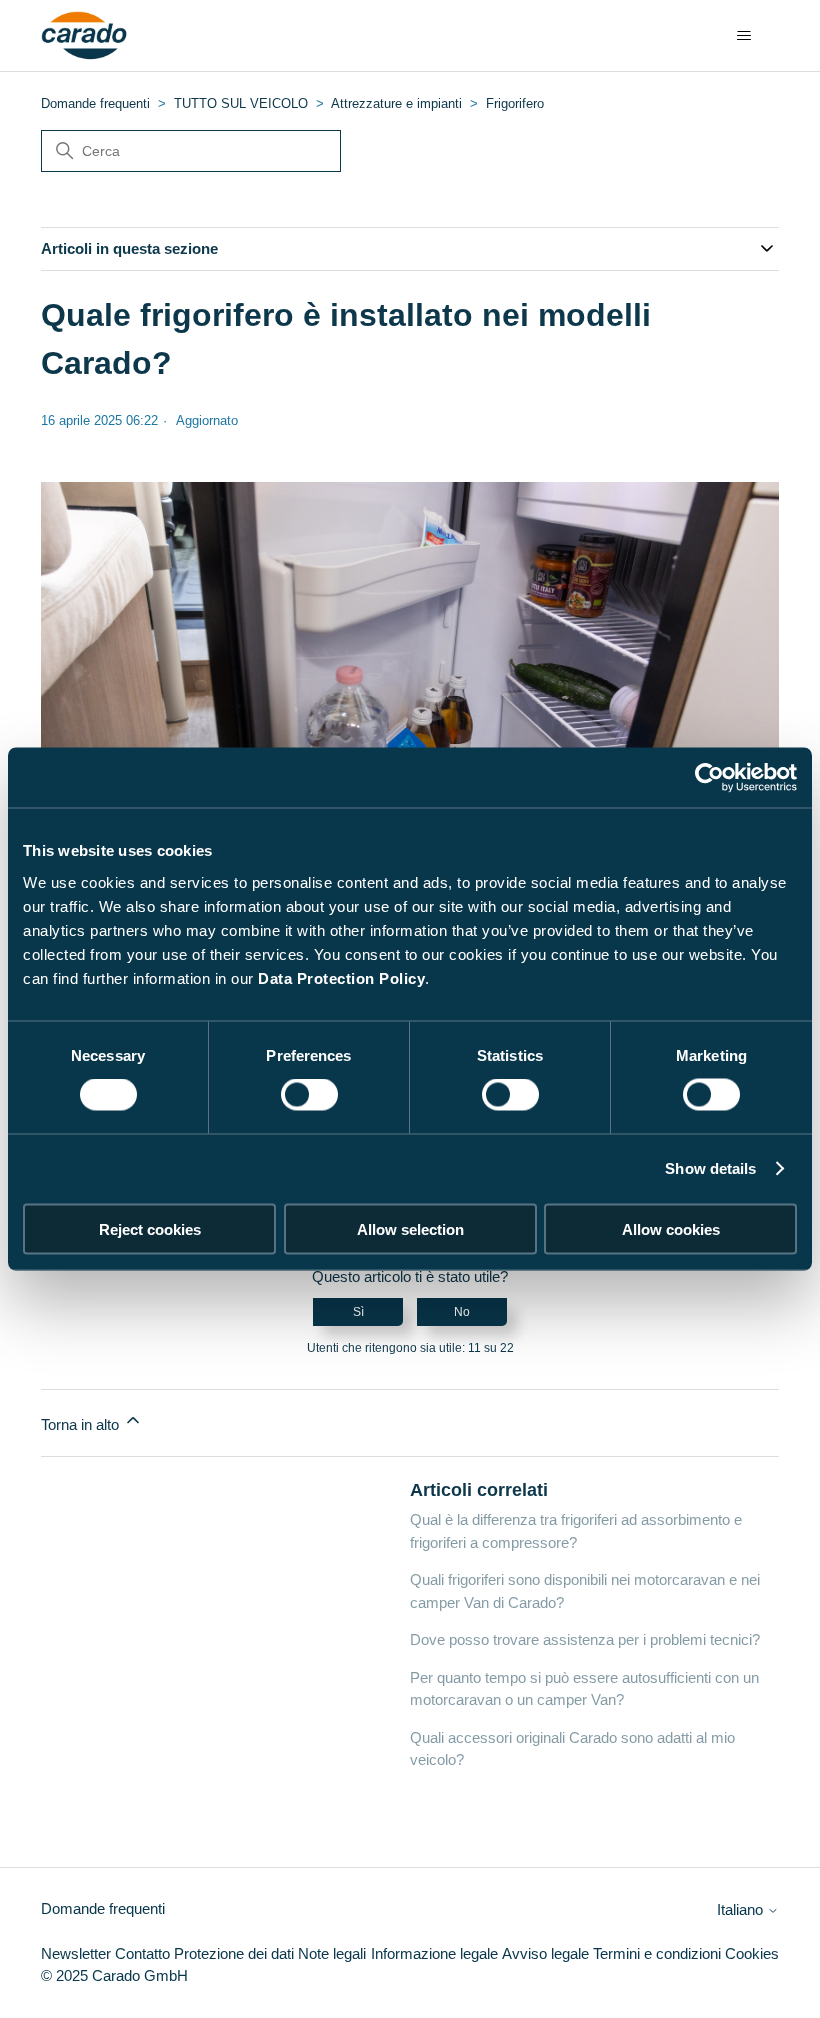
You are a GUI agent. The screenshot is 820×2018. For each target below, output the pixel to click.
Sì (358, 1312)
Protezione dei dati (234, 1953)
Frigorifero (515, 103)
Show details (710, 1168)
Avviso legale (545, 1953)
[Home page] (84, 36)
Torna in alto (82, 1424)
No (462, 1312)
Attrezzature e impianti (396, 103)
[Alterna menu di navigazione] (743, 36)
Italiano (742, 1909)
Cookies (752, 1953)
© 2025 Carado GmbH (114, 1975)
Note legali (332, 1953)
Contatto (142, 1953)
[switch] (309, 1095)
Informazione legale (434, 1953)
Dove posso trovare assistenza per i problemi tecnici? (585, 1639)
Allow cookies (671, 1228)
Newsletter (76, 1953)
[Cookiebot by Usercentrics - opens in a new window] (709, 778)
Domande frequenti (95, 103)
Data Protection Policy (341, 977)
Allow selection (410, 1228)
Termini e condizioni (657, 1953)
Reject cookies (150, 1228)
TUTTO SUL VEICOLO (241, 103)
